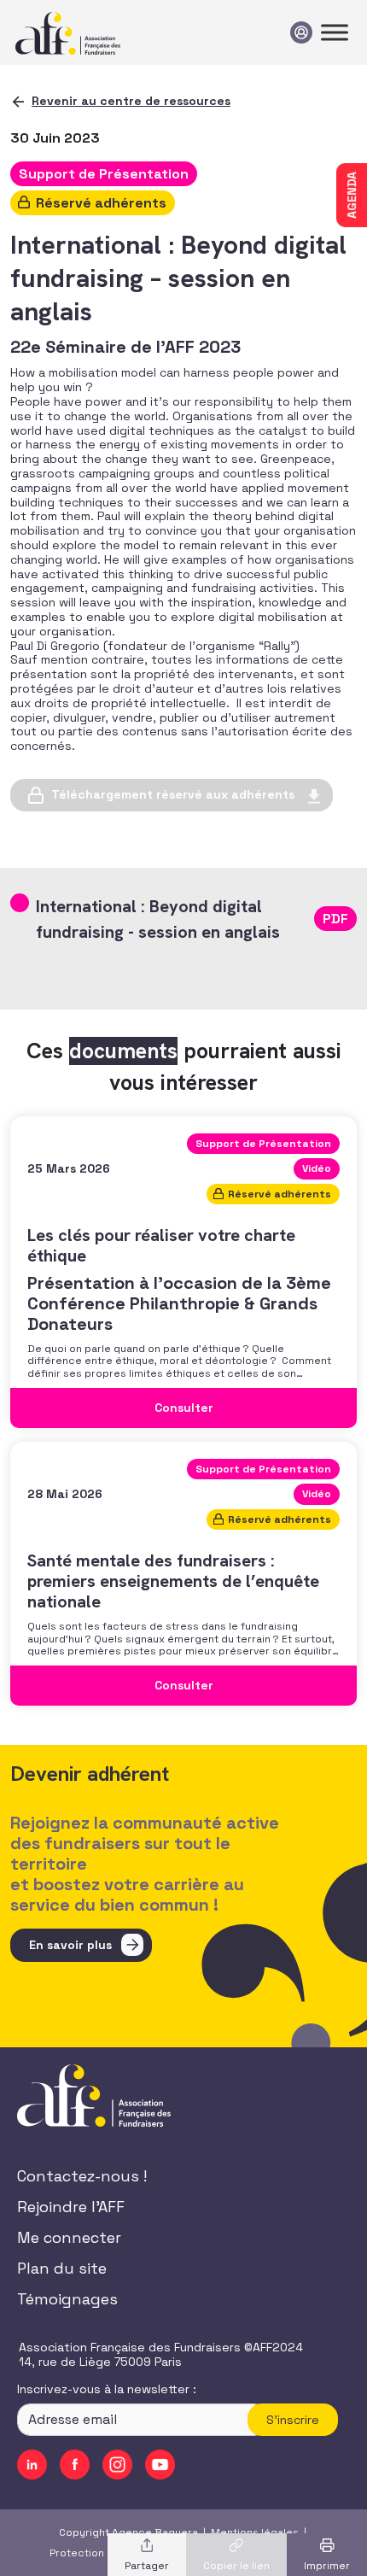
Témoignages (67, 2299)
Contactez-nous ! (82, 2176)
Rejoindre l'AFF (71, 2207)
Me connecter (69, 2237)
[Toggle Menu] (335, 32)
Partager (147, 2566)
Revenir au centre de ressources (131, 101)
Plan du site (62, 2268)
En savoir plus (70, 1945)
